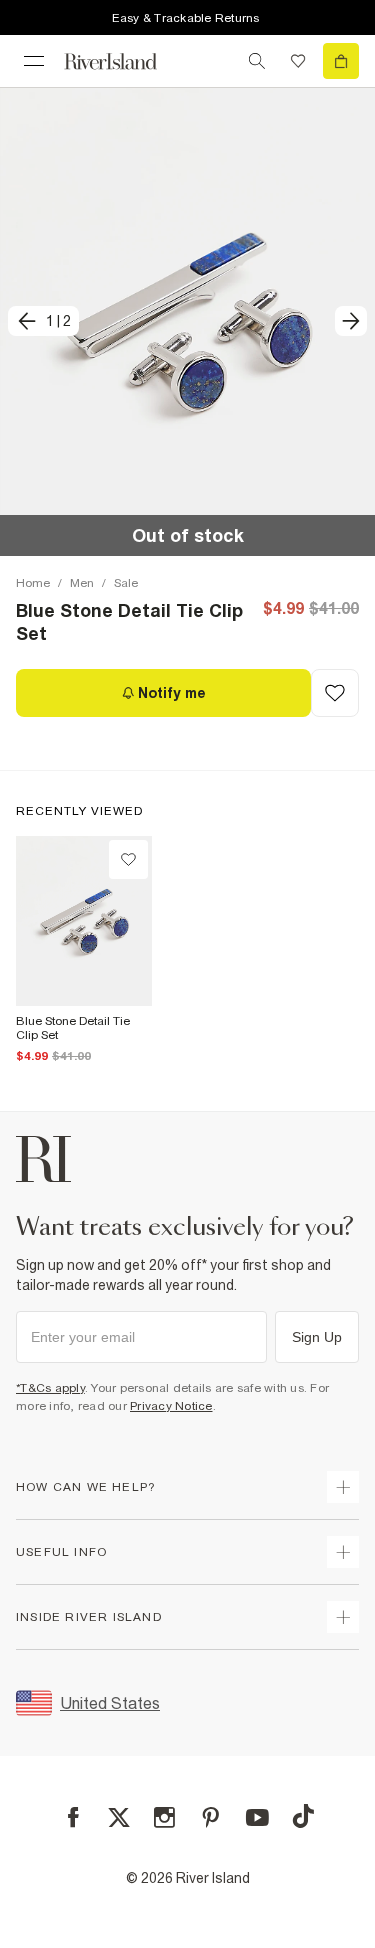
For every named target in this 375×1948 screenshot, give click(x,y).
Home (33, 583)
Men (82, 583)
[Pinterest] (210, 1817)
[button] (187, 321)
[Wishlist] (298, 61)
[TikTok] (303, 1816)
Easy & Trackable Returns (186, 18)
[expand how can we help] (343, 1487)
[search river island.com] (257, 61)
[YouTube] (257, 1817)
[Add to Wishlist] (335, 693)
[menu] (34, 61)
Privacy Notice (171, 1406)
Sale (126, 583)
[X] (119, 1818)
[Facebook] (73, 1817)
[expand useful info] (343, 1552)
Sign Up (317, 1337)
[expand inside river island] (343, 1617)
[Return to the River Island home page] (124, 61)
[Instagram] (164, 1817)
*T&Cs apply (50, 1388)
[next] (351, 321)
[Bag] (341, 61)
